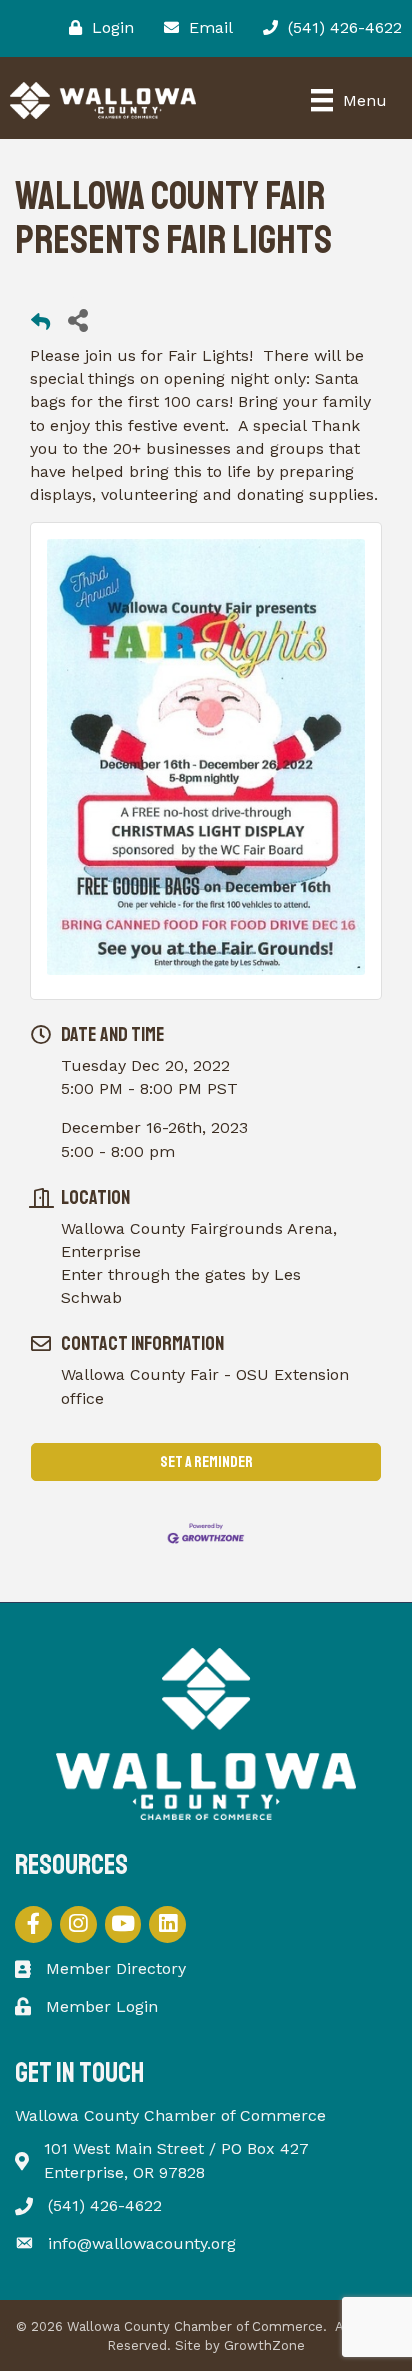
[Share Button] (77, 319)
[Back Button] (40, 325)
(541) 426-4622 (105, 2205)
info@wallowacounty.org (142, 2243)
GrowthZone (264, 2345)
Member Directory (116, 1968)
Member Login (102, 2006)
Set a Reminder (206, 1462)
